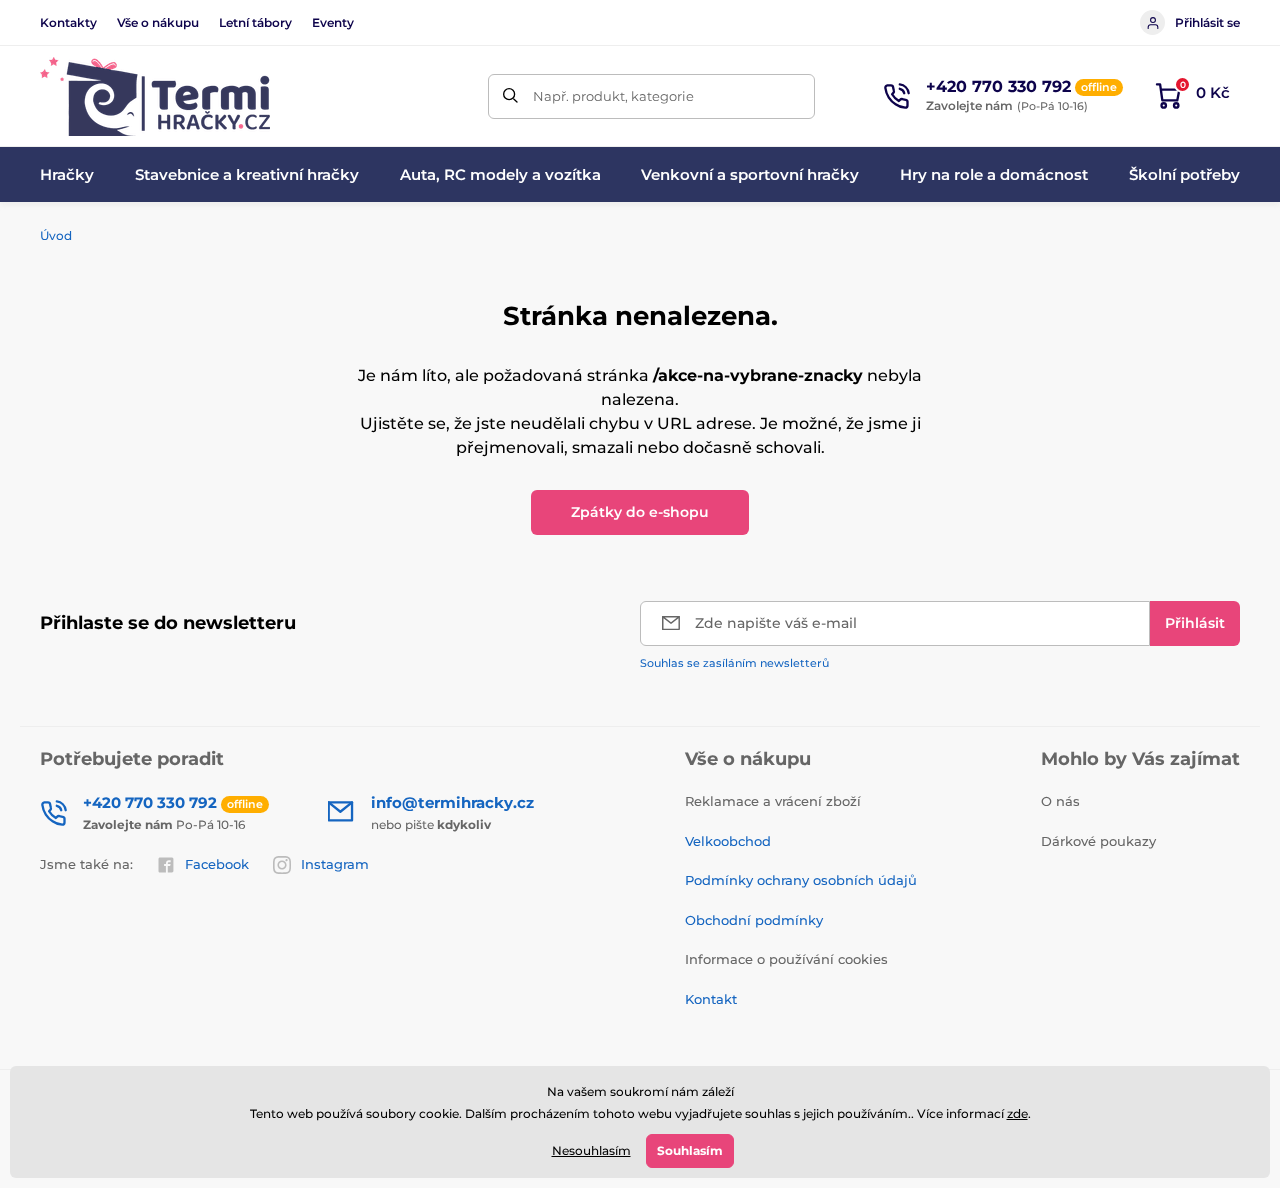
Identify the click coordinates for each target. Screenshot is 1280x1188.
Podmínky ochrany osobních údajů (801, 880)
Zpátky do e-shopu (640, 512)
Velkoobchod (728, 841)
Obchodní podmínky (754, 920)
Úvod (56, 235)
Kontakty (68, 22)
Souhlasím (690, 1150)
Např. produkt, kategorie (613, 96)
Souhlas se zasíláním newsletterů (734, 663)
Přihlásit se (1207, 22)
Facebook (217, 864)
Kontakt (711, 999)
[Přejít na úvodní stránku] (155, 96)
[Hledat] (510, 96)
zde (1017, 1113)
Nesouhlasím (591, 1150)
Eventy (333, 22)
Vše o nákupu (158, 22)
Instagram (335, 864)
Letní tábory (255, 22)
